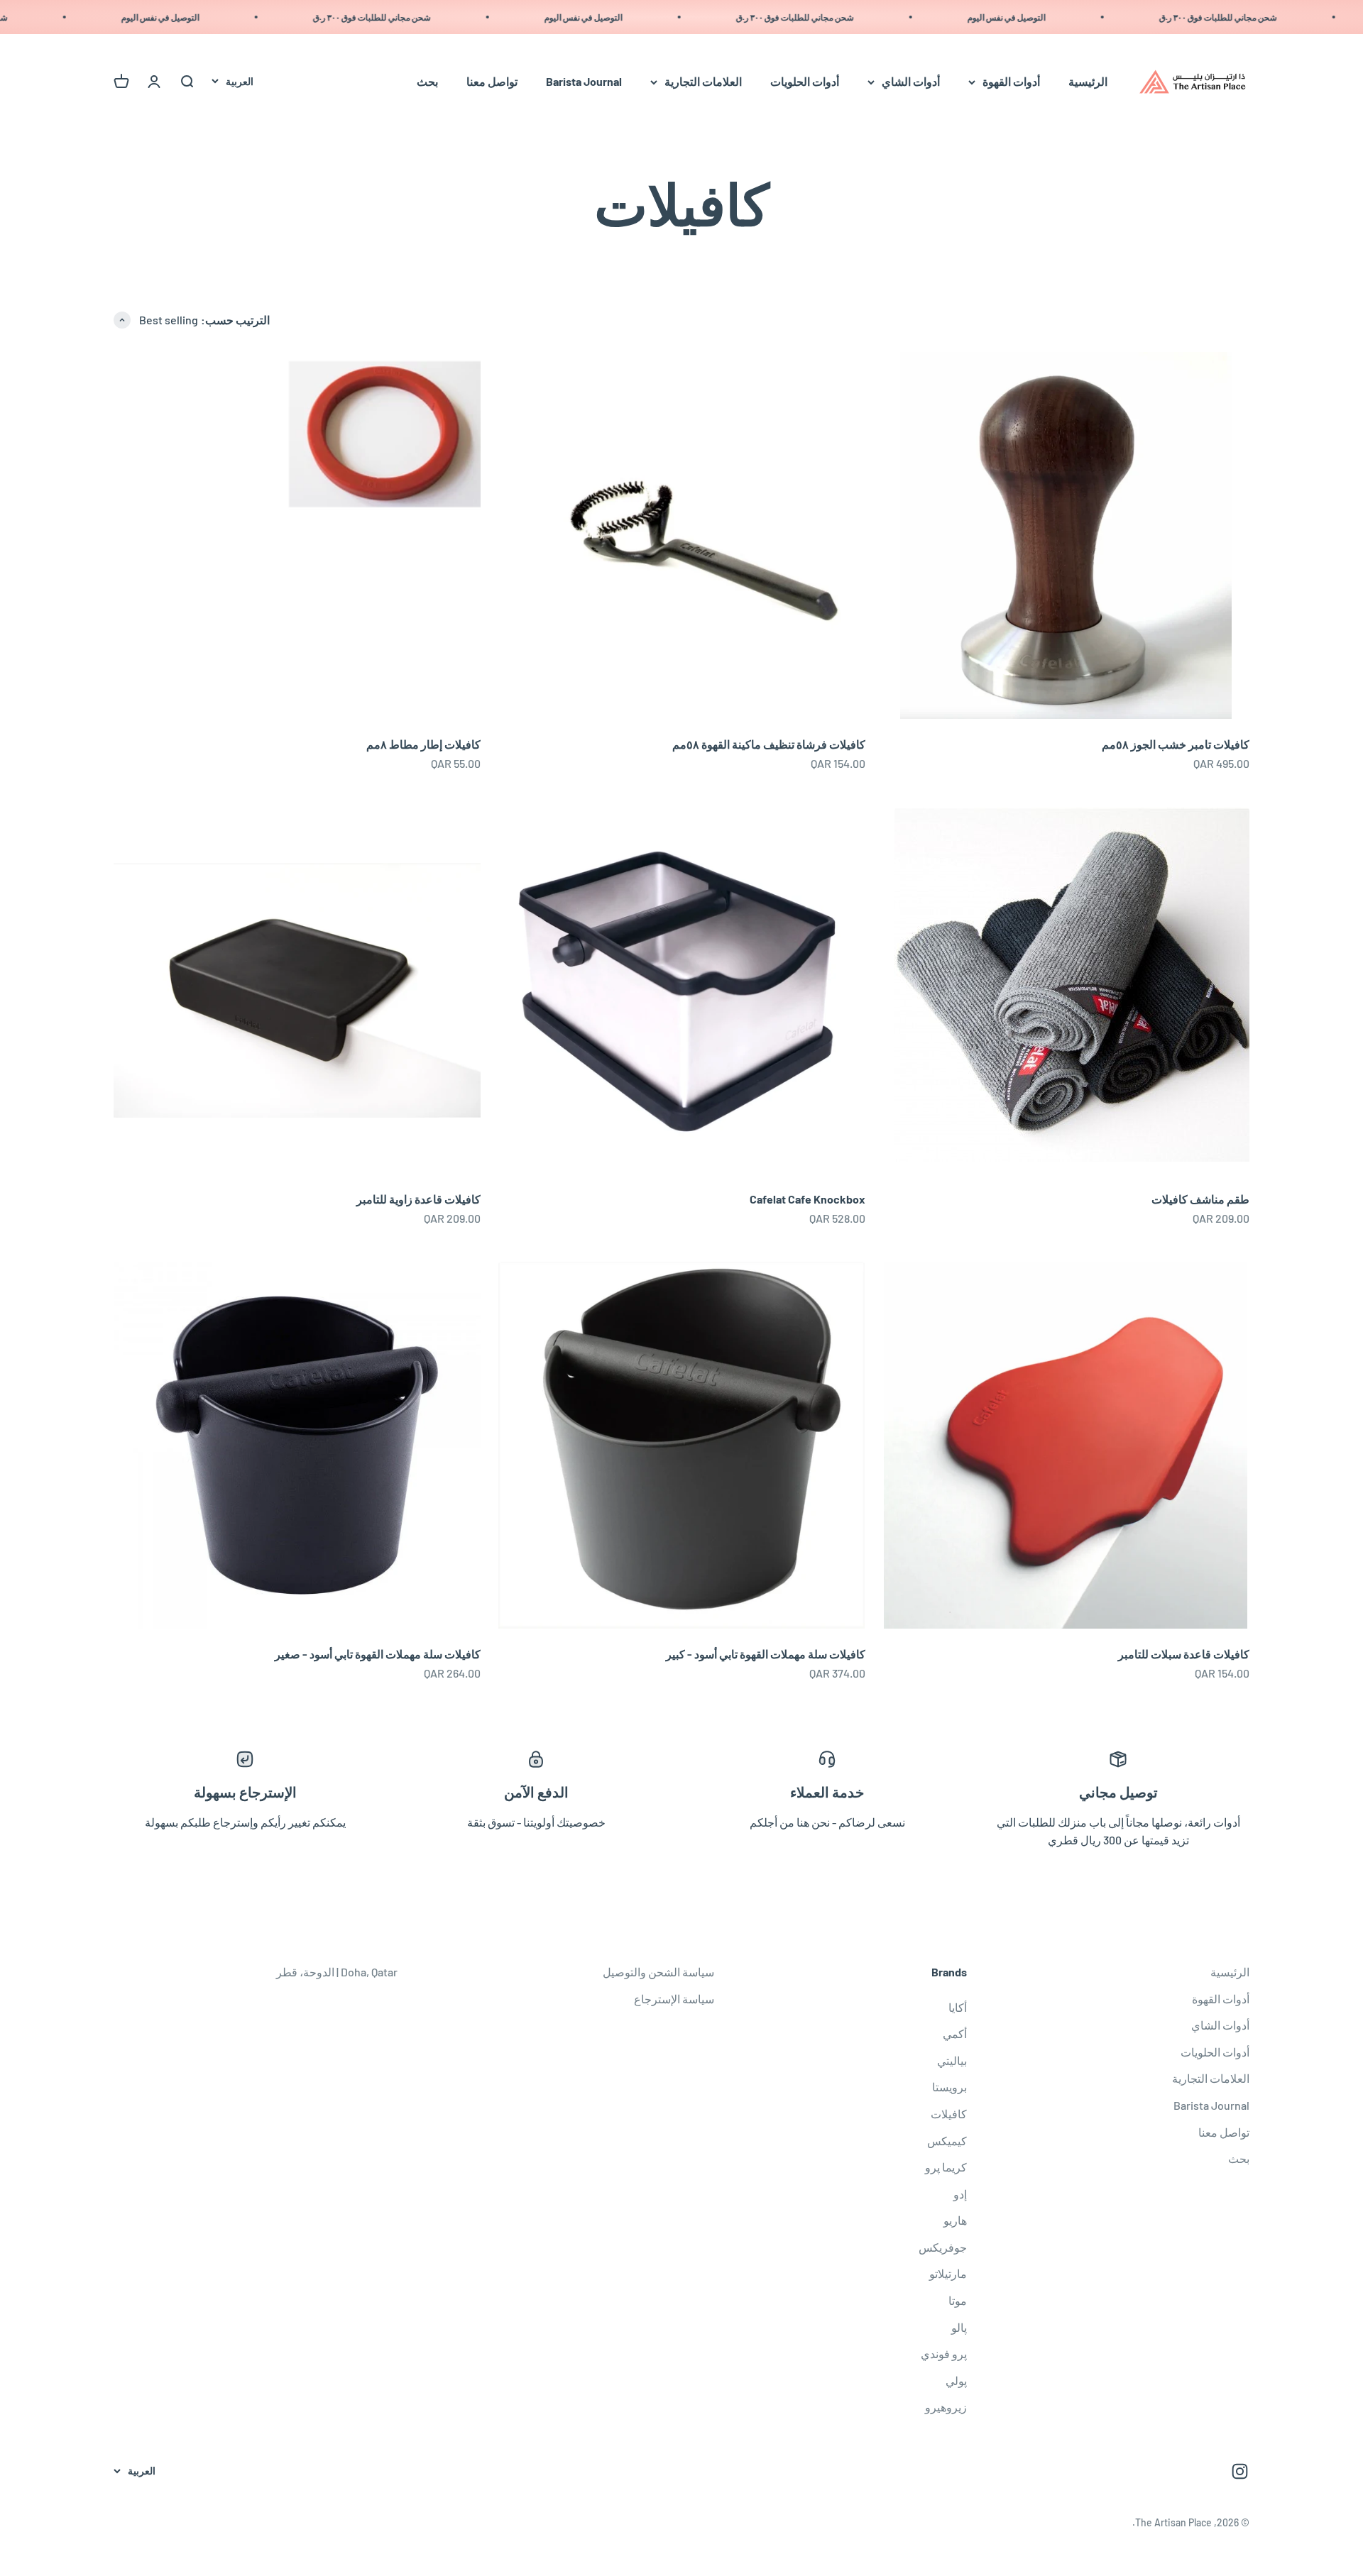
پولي (956, 2380)
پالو (959, 2327)
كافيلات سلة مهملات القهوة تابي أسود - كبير (766, 1654)
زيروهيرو (946, 2407)
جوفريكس (943, 2247)
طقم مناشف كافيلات (1200, 1199)
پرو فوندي (944, 2354)
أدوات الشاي (911, 82)
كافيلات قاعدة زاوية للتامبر (418, 1199)
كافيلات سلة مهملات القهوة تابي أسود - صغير (378, 1654)
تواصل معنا (492, 82)
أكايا (958, 2007)
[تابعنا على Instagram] (1240, 2471)
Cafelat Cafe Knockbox (808, 1199)
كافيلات (949, 2114)
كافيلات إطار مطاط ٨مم (423, 744)
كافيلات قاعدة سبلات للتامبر (1184, 1654)
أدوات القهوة (1011, 82)
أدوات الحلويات (805, 82)
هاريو (955, 2220)
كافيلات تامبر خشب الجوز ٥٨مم (1176, 744)
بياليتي (952, 2060)
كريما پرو (946, 2167)
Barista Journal (584, 82)
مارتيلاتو (948, 2273)
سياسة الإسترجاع (674, 1999)
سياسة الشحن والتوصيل (658, 1972)
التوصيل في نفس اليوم (1052, 17)
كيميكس (947, 2141)
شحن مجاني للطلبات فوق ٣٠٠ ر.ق (1264, 17)
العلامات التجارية (703, 82)
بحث (427, 82)
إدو (960, 2194)
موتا (958, 2300)
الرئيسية (1088, 82)
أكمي (955, 2033)
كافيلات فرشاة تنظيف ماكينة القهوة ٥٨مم (769, 744)
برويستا (949, 2087)
